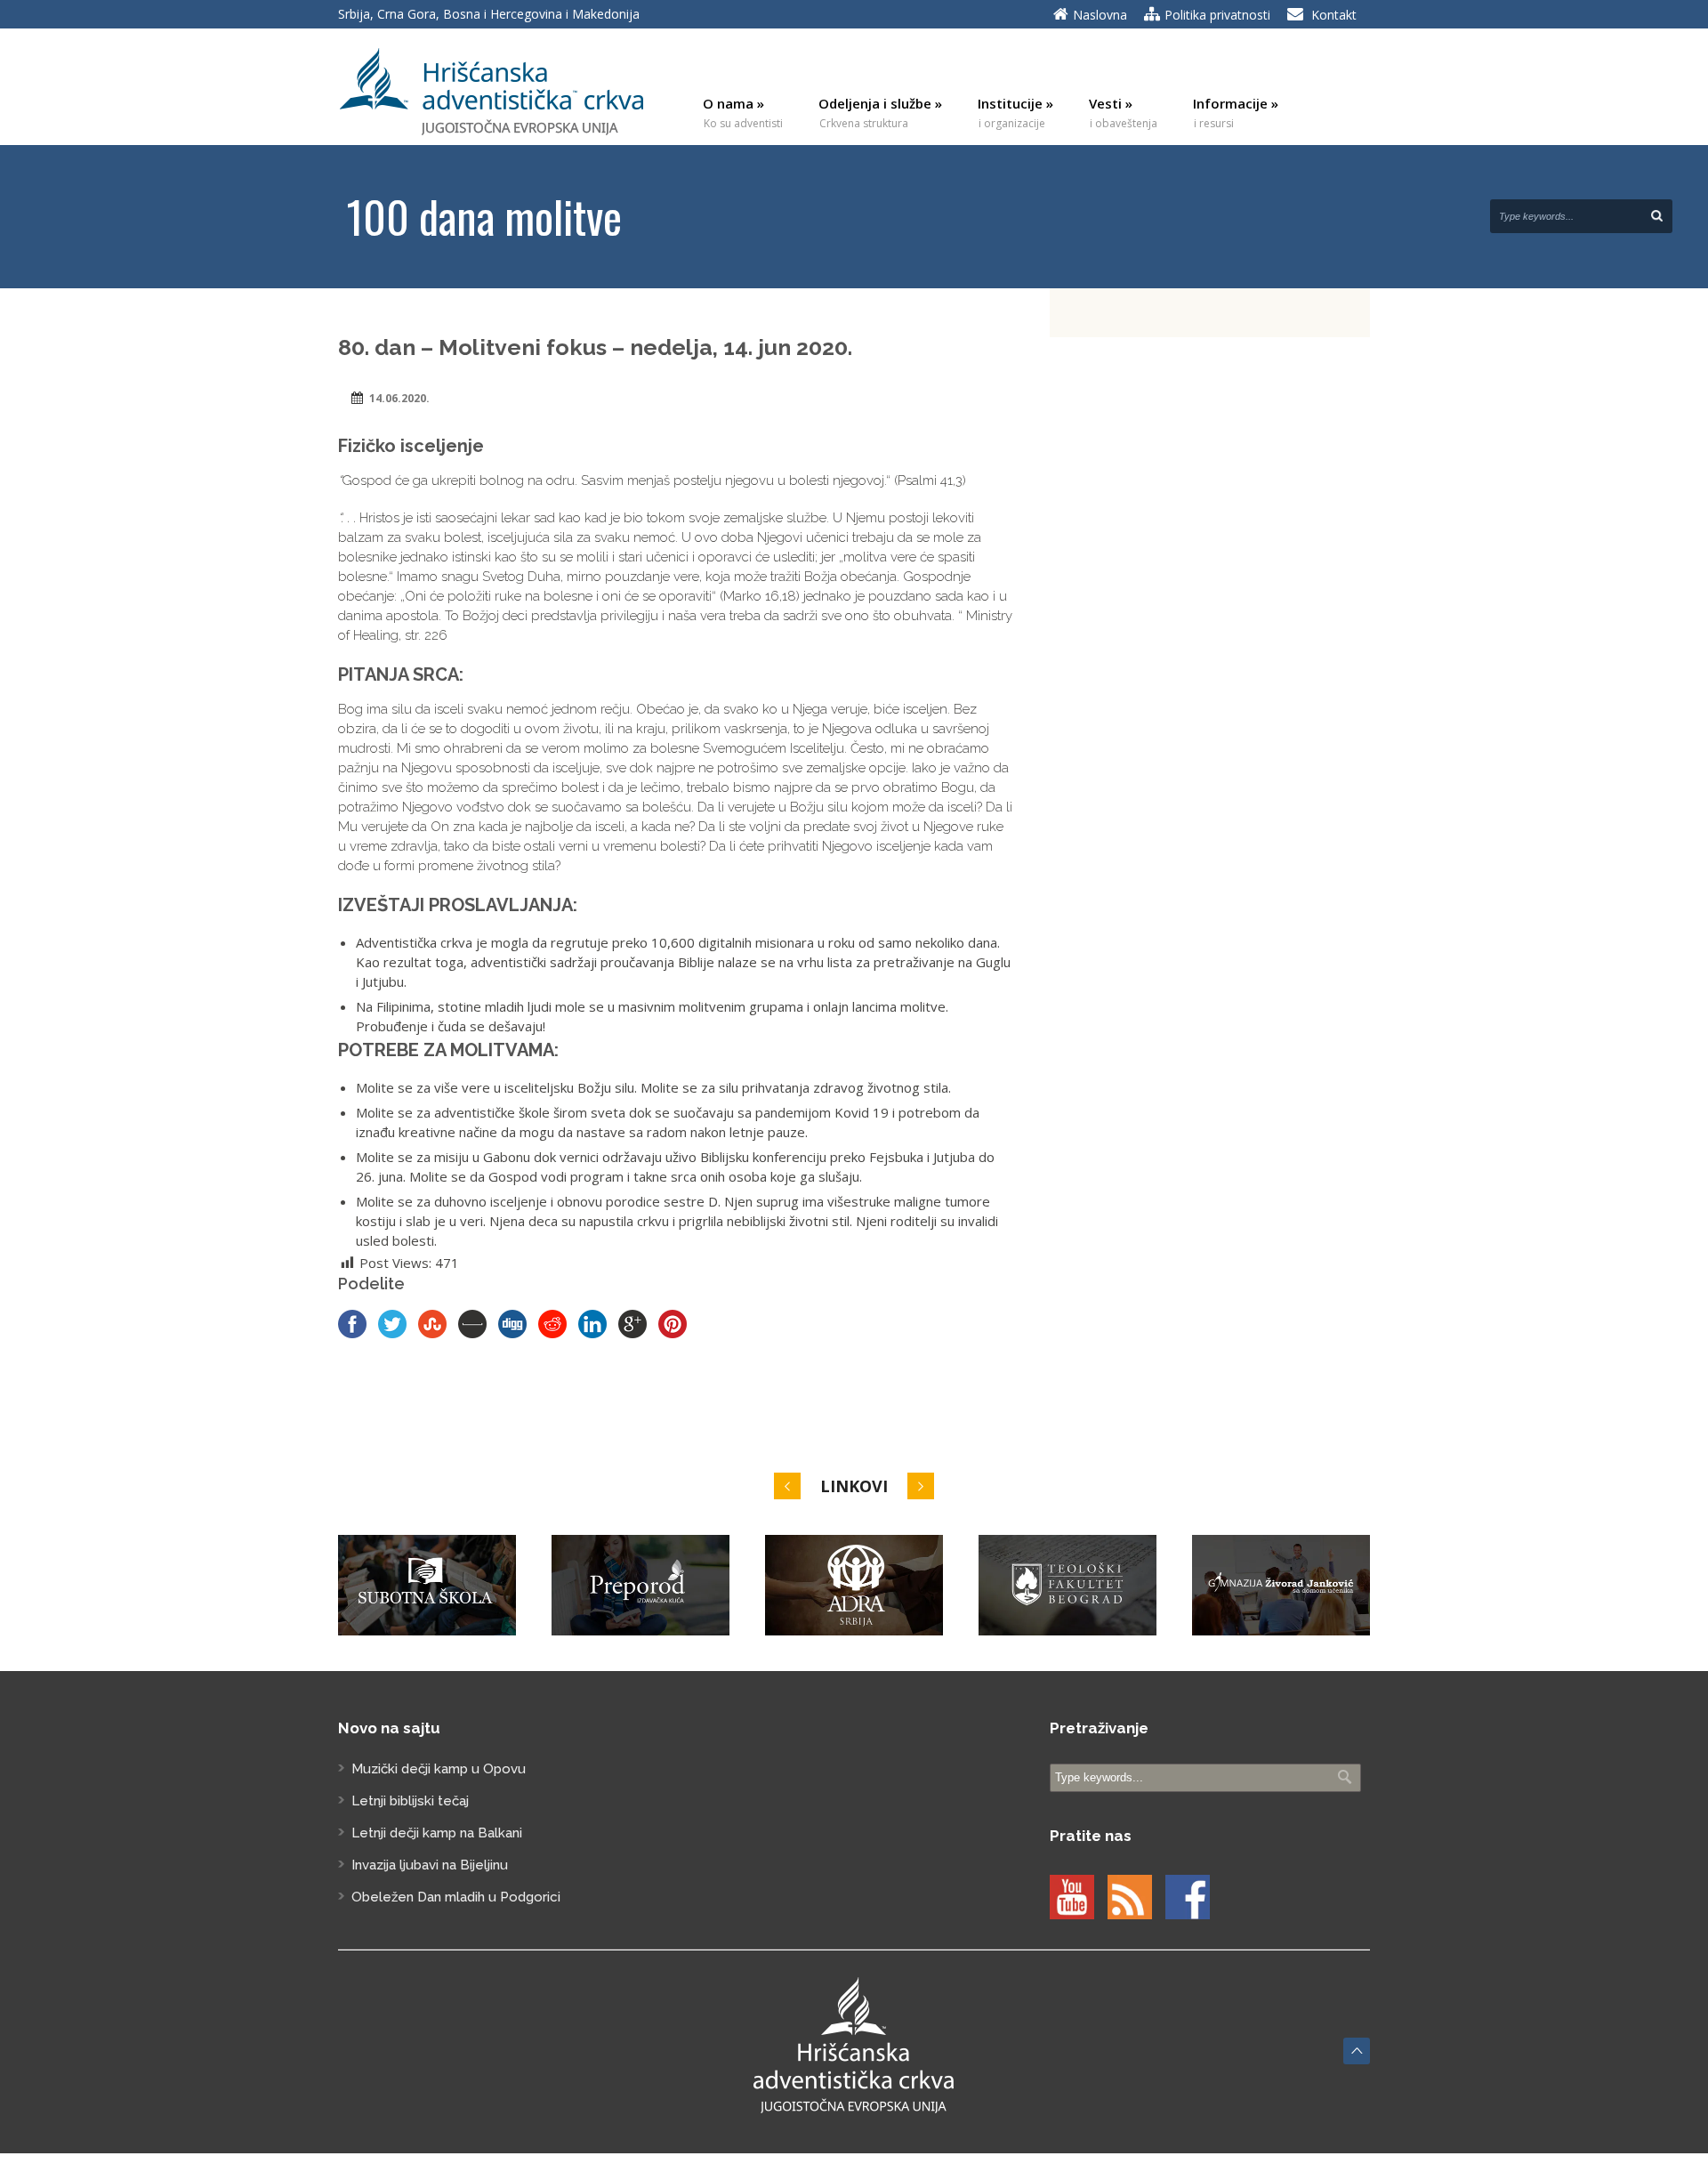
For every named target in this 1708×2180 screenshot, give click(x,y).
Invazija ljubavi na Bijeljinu (430, 1865)
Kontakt (1334, 15)
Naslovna (1100, 15)
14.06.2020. (399, 398)
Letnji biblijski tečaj (410, 1801)
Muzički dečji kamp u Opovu (439, 1769)
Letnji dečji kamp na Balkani (437, 1833)
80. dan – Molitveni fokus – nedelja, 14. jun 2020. (595, 347)
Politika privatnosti (1217, 15)
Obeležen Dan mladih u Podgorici (456, 1897)
